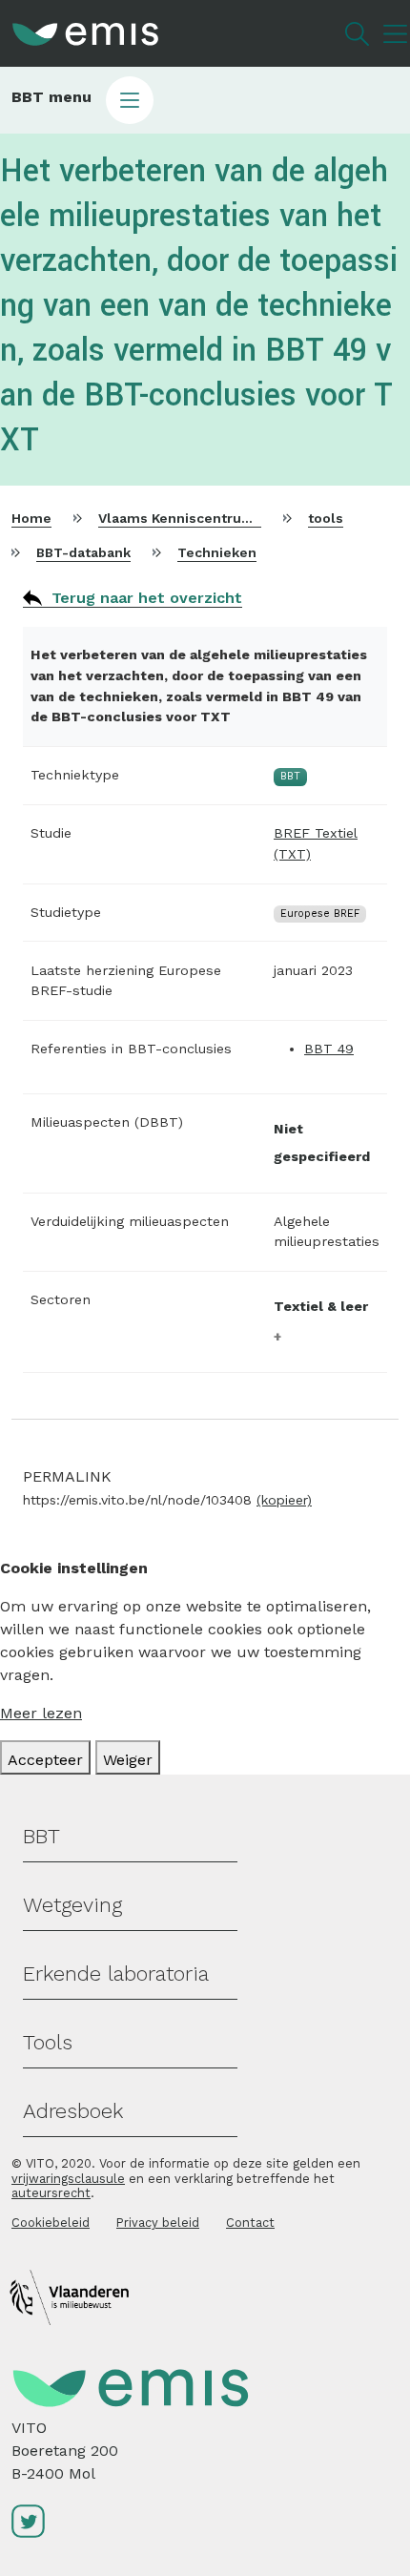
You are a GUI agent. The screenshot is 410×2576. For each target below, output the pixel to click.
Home (31, 518)
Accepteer (45, 1760)
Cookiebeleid (51, 2223)
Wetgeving (72, 1905)
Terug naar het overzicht (147, 598)
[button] (205, 100)
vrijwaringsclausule (68, 2179)
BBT (41, 1836)
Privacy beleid (158, 2223)
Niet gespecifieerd (322, 1143)
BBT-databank (83, 552)
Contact (250, 2223)
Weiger (128, 1760)
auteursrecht (51, 2193)
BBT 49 (329, 1049)
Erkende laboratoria (116, 1974)
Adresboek (73, 2111)
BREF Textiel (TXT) (316, 843)
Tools (48, 2042)
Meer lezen (41, 1713)
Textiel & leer (321, 1306)
